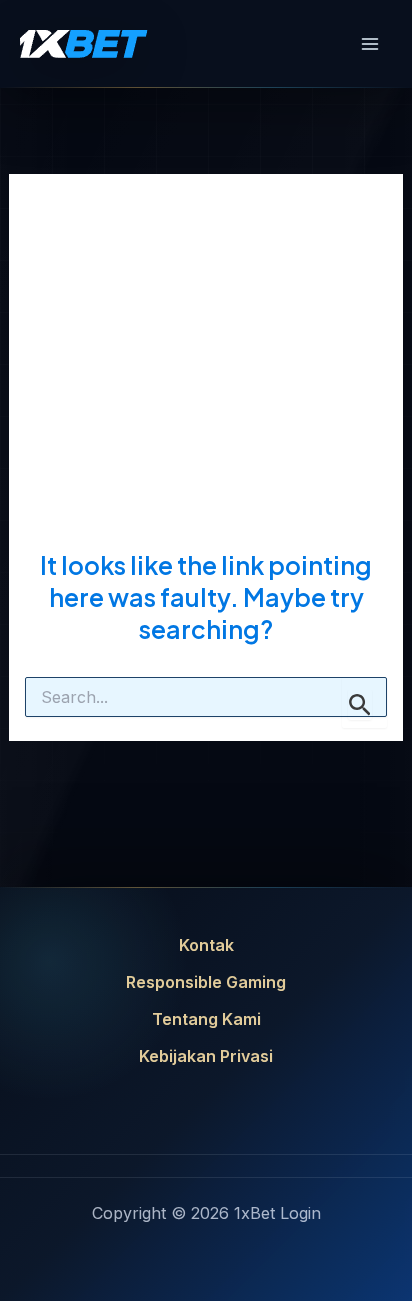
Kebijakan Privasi (206, 1056)
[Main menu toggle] (370, 44)
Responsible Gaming (206, 982)
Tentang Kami (206, 1019)
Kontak (206, 945)
